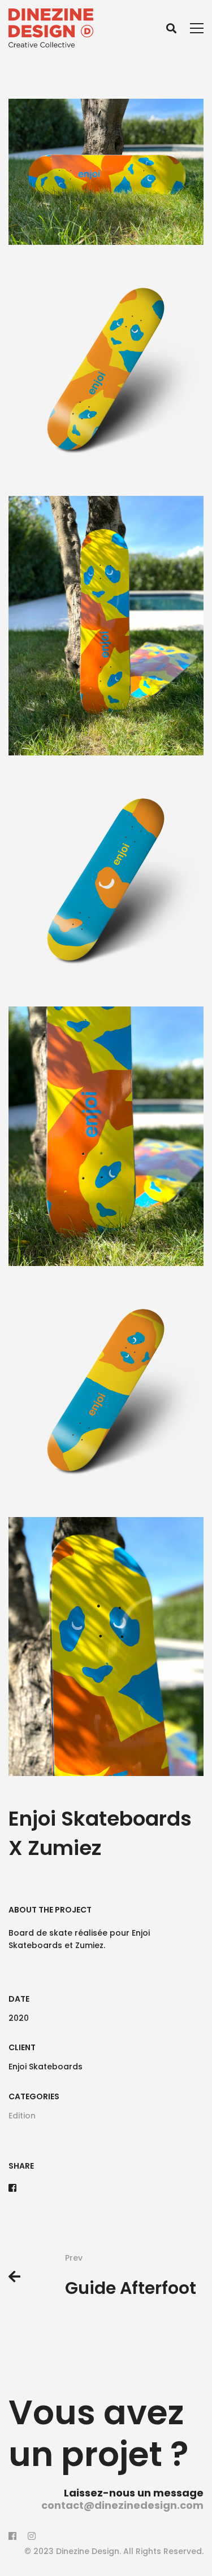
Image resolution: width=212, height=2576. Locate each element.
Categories (34, 2096)
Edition (22, 2116)
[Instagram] (32, 2536)
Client (22, 2047)
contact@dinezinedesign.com (122, 2505)
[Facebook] (12, 2188)
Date (19, 1999)
